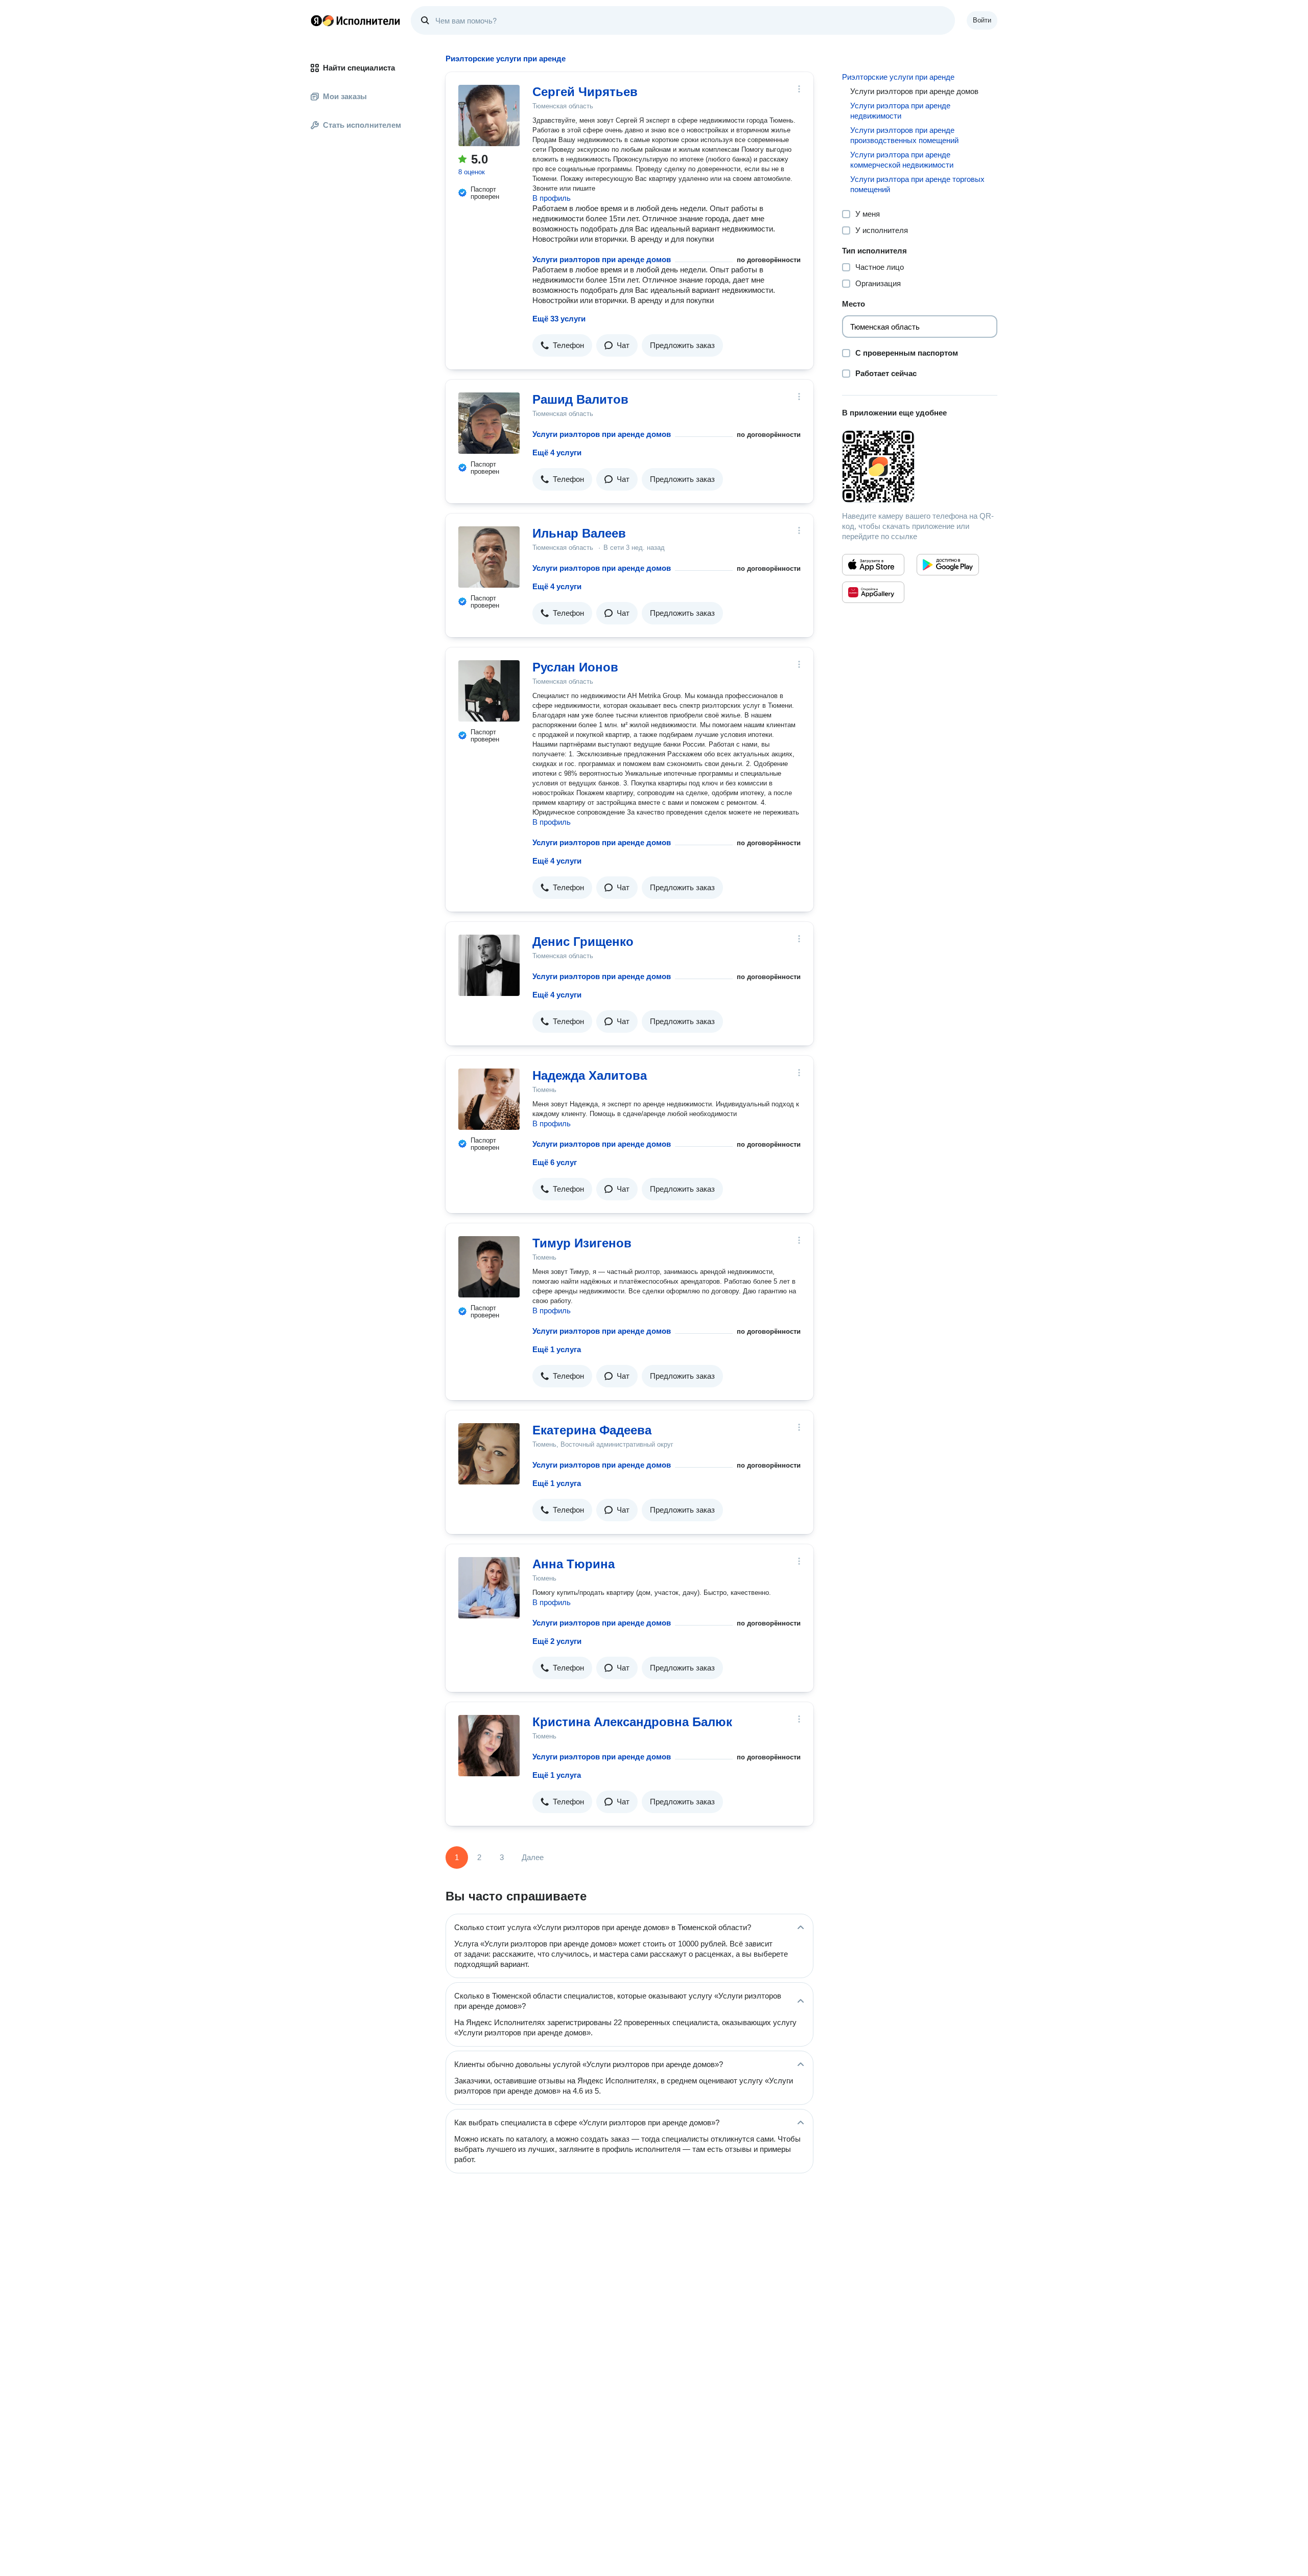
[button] (562, 345)
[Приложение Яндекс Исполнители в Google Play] (948, 565)
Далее (533, 1857)
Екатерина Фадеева (592, 1430)
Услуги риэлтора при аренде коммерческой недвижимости (902, 160)
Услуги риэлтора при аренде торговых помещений (917, 184)
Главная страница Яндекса (316, 20)
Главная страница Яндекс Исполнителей (356, 20)
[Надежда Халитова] (489, 1099)
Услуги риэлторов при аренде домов (602, 259)
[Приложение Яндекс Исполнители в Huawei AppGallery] (873, 592)
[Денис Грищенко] (489, 965)
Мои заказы (345, 96)
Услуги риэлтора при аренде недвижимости (900, 111)
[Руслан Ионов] (489, 691)
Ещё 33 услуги (559, 319)
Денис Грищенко (583, 942)
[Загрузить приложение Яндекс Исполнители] (920, 467)
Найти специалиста (359, 68)
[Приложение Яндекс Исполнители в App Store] (873, 565)
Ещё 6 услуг (555, 1162)
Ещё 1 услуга (557, 1349)
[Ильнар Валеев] (489, 557)
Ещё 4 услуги (557, 452)
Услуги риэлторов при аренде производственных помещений (904, 135)
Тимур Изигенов (582, 1243)
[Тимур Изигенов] (489, 1267)
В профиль (552, 198)
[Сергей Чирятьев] (489, 115)
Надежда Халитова (590, 1075)
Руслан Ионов (575, 667)
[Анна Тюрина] (489, 1588)
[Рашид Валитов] (489, 423)
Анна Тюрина (574, 1564)
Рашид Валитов (580, 399)
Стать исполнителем (362, 125)
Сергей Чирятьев (585, 92)
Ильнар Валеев (579, 533)
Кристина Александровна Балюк (632, 1722)
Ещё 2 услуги (557, 1641)
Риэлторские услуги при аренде (898, 77)
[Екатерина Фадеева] (489, 1454)
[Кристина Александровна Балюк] (489, 1746)
